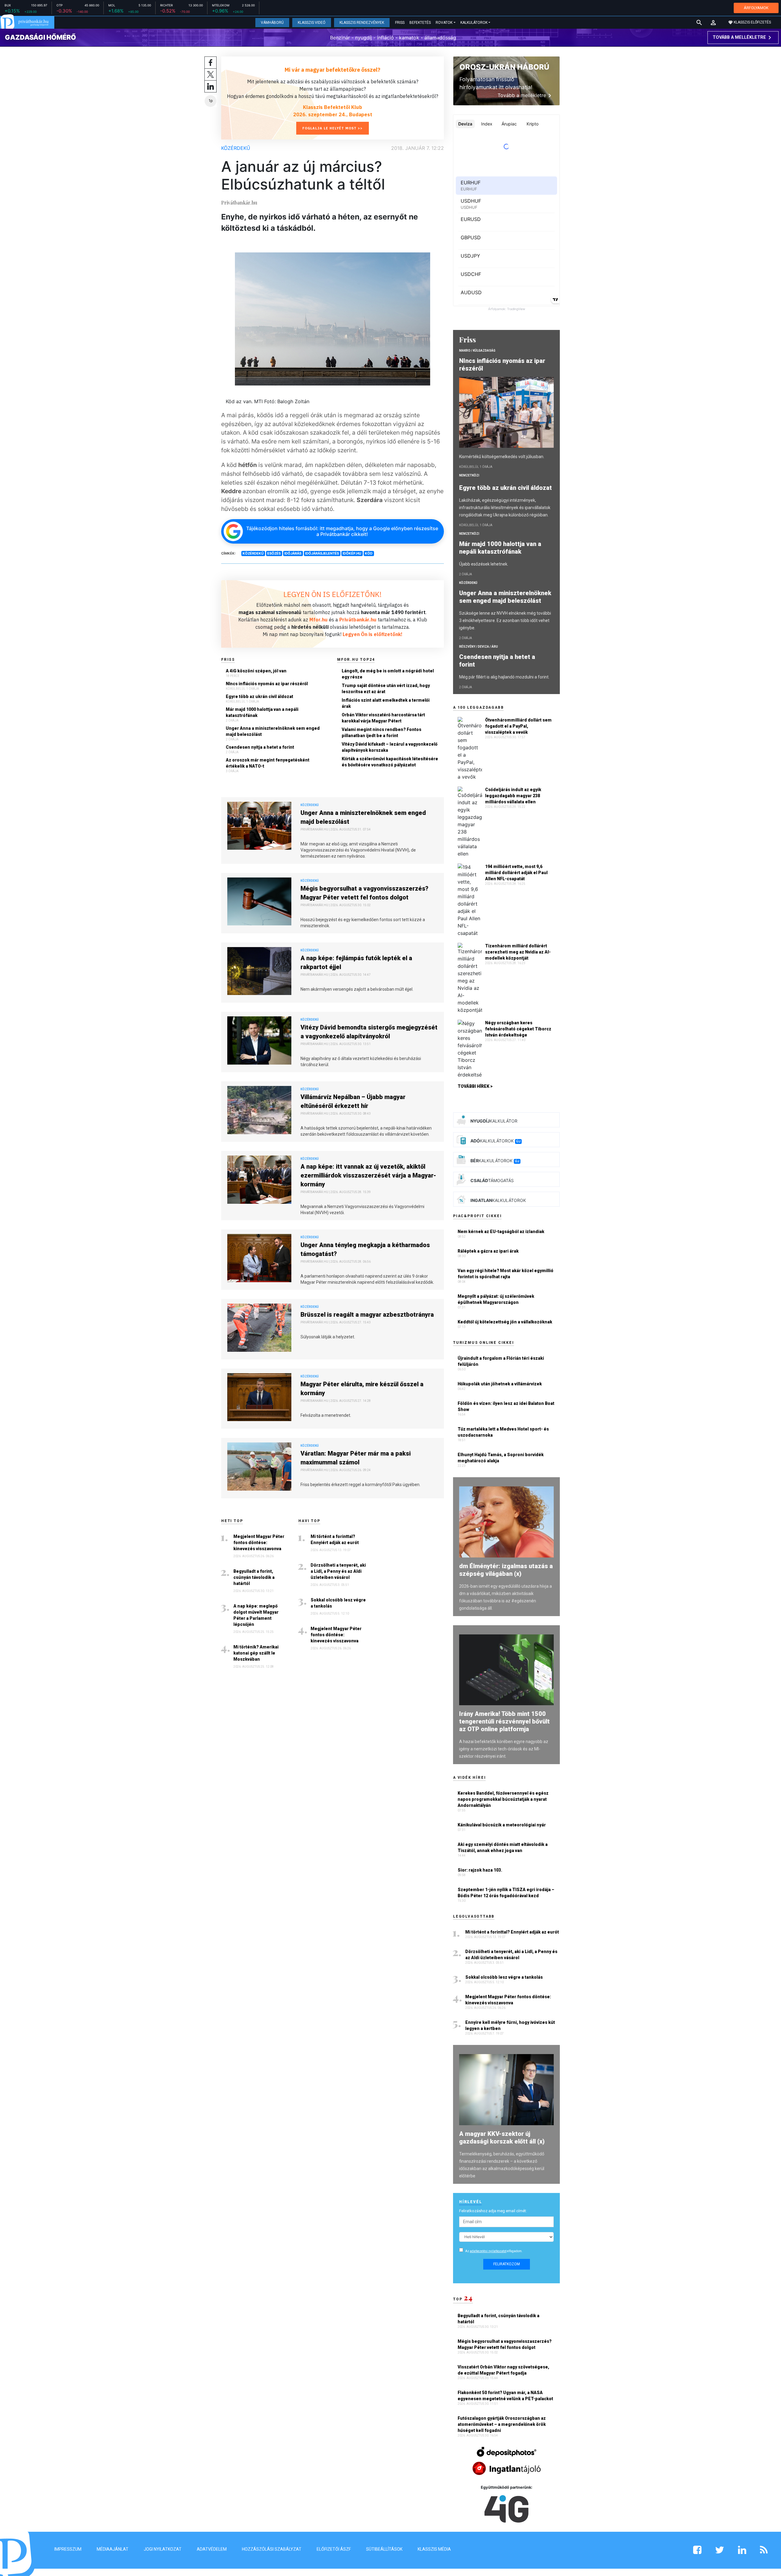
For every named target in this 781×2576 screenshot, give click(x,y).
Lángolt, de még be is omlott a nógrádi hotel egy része (388, 674)
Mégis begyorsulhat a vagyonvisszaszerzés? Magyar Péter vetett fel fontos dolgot (364, 893)
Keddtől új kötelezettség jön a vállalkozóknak (505, 1322)
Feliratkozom (507, 2264)
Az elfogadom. (494, 2251)
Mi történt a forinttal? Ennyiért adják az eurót (335, 1539)
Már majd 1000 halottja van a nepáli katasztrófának (262, 712)
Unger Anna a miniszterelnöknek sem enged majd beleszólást (273, 731)
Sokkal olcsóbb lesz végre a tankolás (338, 1603)
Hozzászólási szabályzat (272, 2549)
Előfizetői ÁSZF (334, 2549)
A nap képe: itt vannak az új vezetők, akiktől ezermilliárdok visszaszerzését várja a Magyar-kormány (368, 1175)
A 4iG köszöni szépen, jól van (256, 671)
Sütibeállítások (384, 2549)
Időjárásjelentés (322, 553)
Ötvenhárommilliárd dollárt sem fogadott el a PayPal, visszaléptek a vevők (518, 726)
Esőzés (274, 553)
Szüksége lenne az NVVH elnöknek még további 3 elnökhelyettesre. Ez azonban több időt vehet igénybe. (505, 620)
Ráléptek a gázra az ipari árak (488, 1251)
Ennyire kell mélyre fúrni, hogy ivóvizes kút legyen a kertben (510, 2025)
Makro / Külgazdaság (477, 351)
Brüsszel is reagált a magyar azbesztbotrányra (367, 1315)
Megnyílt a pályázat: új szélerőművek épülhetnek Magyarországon (496, 1299)
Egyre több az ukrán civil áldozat (259, 696)
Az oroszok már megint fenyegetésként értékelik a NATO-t (268, 763)
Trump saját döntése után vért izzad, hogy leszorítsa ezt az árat (386, 689)
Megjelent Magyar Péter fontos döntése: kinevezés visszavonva (259, 1543)
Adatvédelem (212, 2549)
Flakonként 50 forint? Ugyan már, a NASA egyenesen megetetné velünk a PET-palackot (506, 2396)
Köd (369, 553)
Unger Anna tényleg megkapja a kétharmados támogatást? (365, 1249)
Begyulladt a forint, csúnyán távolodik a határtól (254, 1577)
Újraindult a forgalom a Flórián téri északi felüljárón (501, 1361)
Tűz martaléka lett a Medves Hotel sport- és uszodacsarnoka (503, 1432)
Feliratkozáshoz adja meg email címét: (493, 2211)
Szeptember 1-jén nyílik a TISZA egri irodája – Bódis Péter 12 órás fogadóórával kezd (506, 1893)
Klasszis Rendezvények (362, 23)
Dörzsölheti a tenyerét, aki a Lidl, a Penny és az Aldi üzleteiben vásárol (338, 1571)
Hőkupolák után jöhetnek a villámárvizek (500, 1384)
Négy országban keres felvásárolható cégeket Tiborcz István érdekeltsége (518, 1029)
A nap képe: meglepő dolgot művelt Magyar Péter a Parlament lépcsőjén (256, 1615)
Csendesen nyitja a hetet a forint (260, 747)
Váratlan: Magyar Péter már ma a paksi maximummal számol (356, 1458)
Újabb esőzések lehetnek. (484, 564)
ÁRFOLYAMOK (756, 8)
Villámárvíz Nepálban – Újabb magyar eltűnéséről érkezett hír (353, 1101)
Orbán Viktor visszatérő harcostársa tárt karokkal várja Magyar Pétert (383, 718)
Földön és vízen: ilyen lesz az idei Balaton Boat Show (506, 1406)
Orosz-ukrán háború (504, 67)
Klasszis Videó (312, 23)
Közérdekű (236, 148)
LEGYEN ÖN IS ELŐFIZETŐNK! (333, 594)
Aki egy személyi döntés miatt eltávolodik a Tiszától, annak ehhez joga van (503, 1847)
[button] (713, 23)
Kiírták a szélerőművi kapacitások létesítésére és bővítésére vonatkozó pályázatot (390, 762)
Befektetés (420, 23)
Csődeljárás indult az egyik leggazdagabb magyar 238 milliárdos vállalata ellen (513, 796)
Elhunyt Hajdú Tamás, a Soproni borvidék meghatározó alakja (501, 1458)
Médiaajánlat (113, 2549)
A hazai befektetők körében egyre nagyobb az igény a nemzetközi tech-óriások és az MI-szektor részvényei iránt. (504, 1749)
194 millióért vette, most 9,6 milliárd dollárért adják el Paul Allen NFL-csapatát (516, 873)
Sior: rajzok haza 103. (480, 1870)
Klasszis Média (434, 2549)
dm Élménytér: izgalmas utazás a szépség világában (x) (506, 1570)
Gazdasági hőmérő (40, 37)
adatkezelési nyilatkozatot (488, 2251)
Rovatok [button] (444, 23)
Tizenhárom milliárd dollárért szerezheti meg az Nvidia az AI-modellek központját (518, 952)
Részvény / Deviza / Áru (479, 647)
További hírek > (475, 1086)
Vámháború (272, 23)
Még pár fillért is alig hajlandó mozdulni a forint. (504, 677)
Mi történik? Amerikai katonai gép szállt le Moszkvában (256, 1653)
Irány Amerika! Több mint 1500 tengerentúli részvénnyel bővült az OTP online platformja (504, 1721)
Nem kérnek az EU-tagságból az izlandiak (501, 1232)
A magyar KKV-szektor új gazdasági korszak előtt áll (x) (502, 2138)
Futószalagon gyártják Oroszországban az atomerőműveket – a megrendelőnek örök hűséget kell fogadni (502, 2424)
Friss (400, 23)
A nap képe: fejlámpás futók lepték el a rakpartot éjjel (356, 962)
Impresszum (68, 2549)
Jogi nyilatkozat (163, 2549)
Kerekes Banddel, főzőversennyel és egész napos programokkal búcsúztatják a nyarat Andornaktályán (503, 1799)
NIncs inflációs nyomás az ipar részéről (267, 684)
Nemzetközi (469, 475)
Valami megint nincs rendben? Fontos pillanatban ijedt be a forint (382, 733)
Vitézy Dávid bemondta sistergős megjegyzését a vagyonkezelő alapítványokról (369, 1032)
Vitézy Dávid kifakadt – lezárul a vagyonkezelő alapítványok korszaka (390, 747)
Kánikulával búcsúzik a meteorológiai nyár (502, 1825)
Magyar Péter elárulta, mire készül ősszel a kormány (362, 1389)
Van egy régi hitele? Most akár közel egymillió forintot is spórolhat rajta (506, 1274)
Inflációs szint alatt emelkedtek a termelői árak (386, 703)
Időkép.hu (352, 553)
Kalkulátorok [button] (474, 23)
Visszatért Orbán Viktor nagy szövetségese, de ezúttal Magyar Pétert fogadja (503, 2370)
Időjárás (293, 553)
